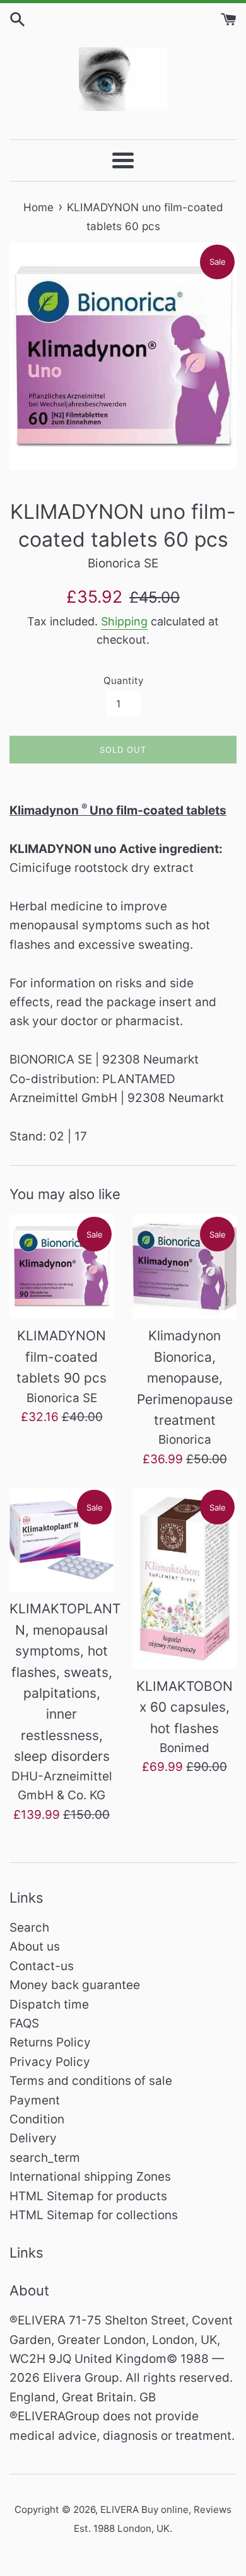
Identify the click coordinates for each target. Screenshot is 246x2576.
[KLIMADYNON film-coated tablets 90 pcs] (61, 1267)
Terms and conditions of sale (91, 2081)
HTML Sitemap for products (88, 2196)
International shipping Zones (90, 2177)
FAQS (24, 2023)
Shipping (124, 621)
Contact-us (42, 1966)
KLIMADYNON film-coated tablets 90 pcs (61, 1357)
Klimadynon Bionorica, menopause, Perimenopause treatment (185, 1378)
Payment (35, 2100)
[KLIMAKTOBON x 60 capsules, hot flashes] (184, 1578)
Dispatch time (49, 2005)
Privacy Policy (50, 2062)
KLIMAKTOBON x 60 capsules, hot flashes (184, 1707)
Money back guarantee (75, 1985)
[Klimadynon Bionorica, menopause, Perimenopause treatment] (184, 1267)
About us (35, 1947)
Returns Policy (50, 2042)
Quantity (123, 681)
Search (29, 1928)
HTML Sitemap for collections (94, 2215)
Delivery (33, 2138)
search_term (45, 2158)
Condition (37, 2119)
